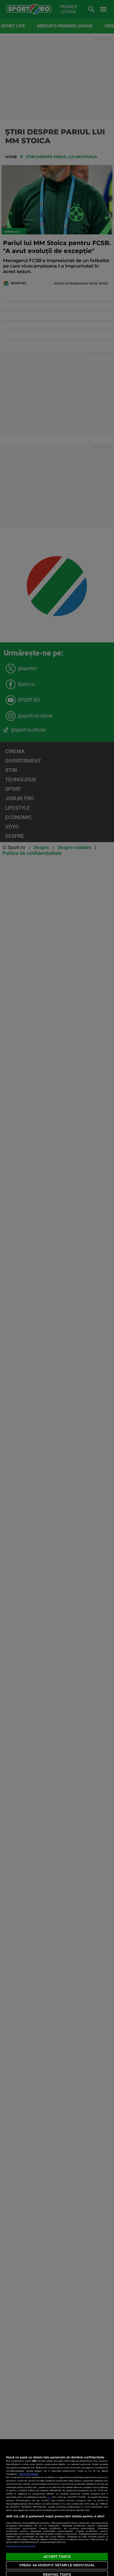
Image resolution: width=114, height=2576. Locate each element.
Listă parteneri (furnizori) (21, 2546)
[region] (57, 2508)
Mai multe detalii (28, 2474)
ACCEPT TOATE (57, 2557)
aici (49, 2497)
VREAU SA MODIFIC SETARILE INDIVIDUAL (57, 2565)
